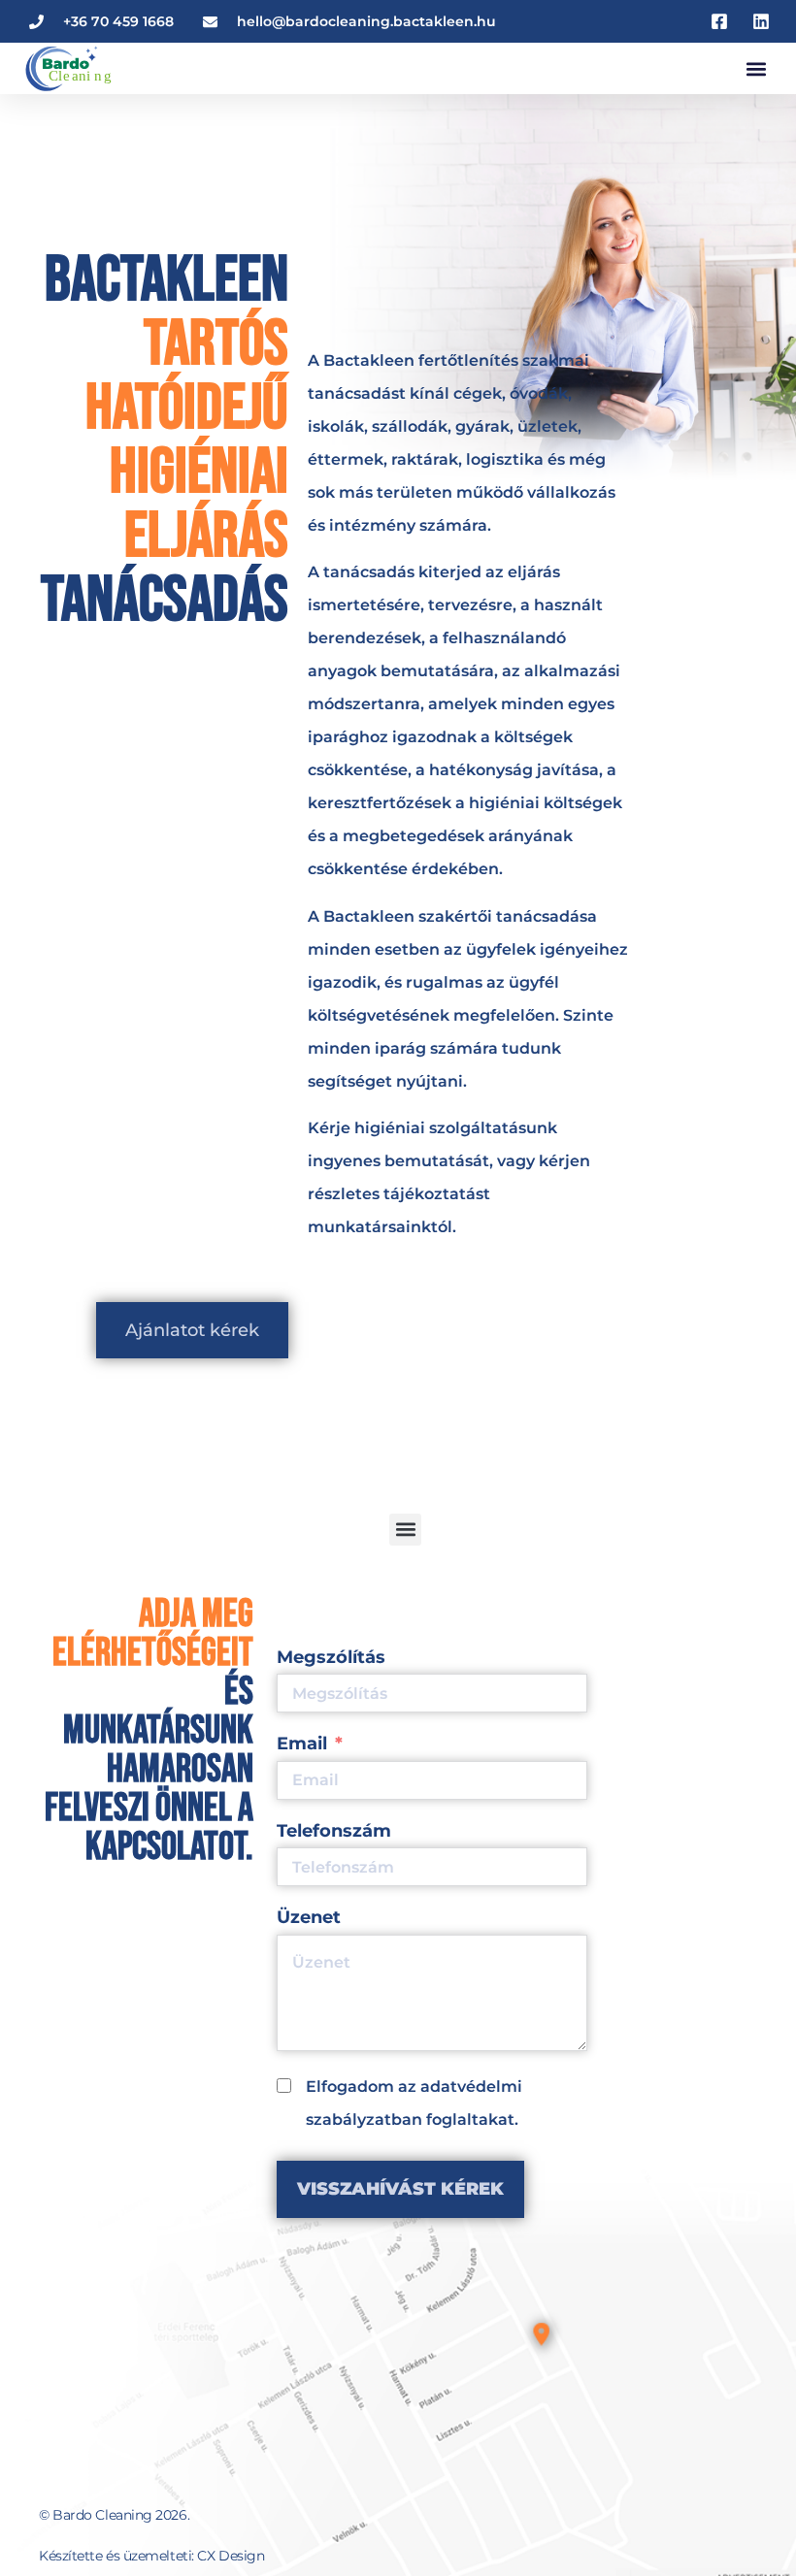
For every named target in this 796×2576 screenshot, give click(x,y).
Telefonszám (334, 1831)
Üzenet (309, 1917)
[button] (756, 68)
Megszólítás (331, 1657)
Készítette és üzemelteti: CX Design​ (151, 2556)
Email (302, 1744)
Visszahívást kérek (400, 2189)
